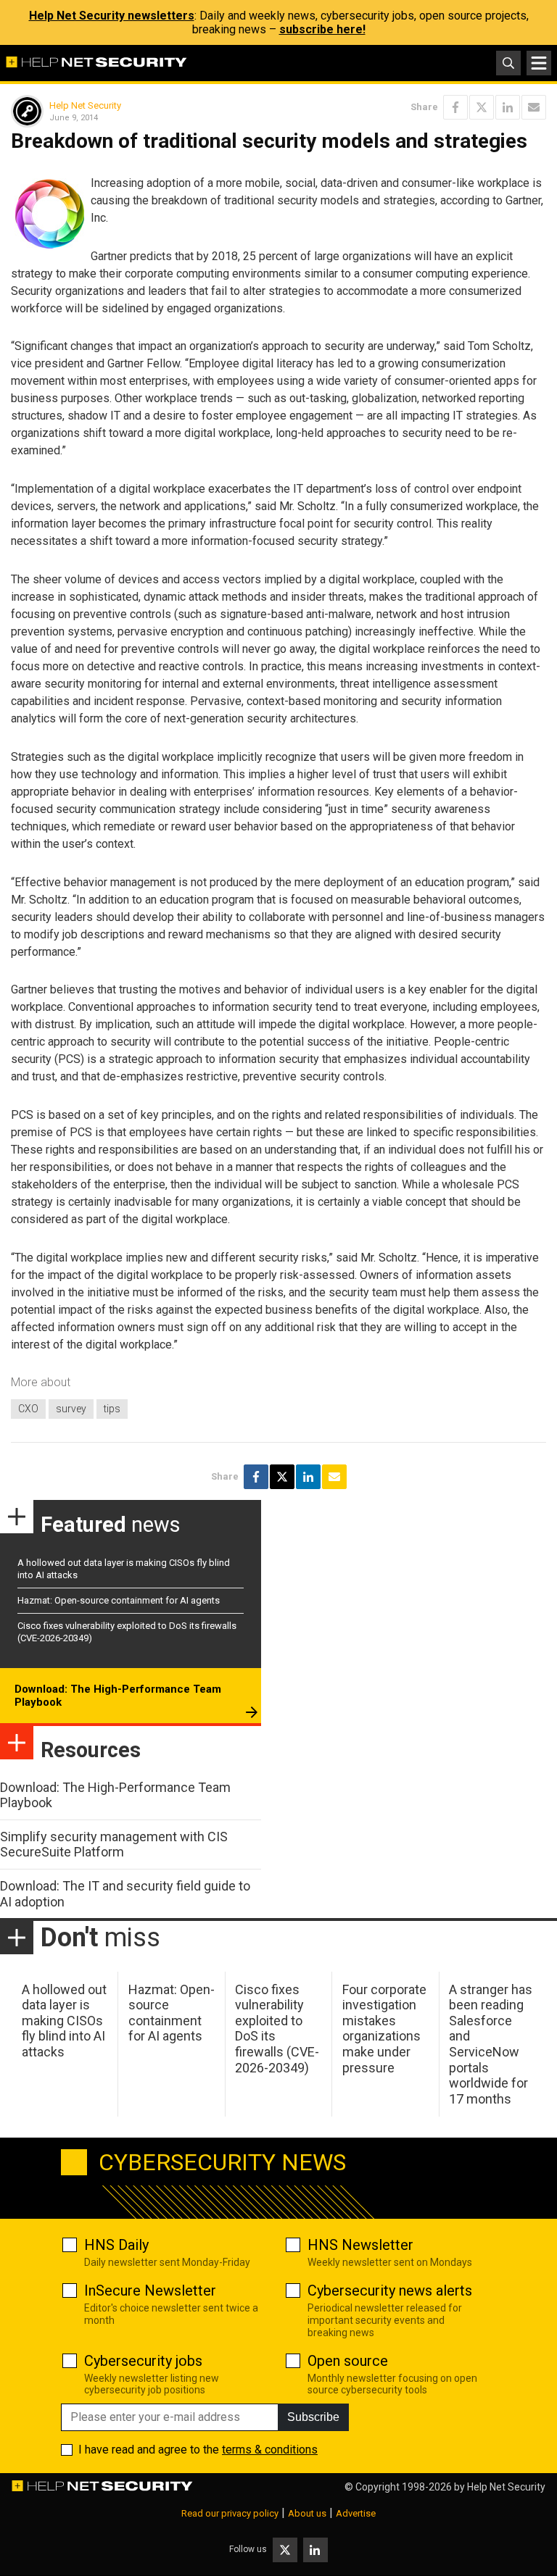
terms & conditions (270, 2450)
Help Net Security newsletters (112, 16)
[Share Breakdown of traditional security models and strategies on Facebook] (455, 107)
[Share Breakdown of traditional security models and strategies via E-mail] (534, 107)
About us (307, 2513)
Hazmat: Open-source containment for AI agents (119, 1600)
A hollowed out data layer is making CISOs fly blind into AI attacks (64, 2021)
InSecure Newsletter (150, 2291)
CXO (28, 1409)
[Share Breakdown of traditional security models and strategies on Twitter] (482, 107)
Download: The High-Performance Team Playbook (118, 1696)
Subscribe (313, 2417)
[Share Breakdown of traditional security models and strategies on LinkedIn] (508, 107)
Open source (348, 2361)
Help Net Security (85, 105)
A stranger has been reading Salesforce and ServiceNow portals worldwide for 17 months (491, 2044)
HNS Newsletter (360, 2245)
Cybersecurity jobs (143, 2361)
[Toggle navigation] (539, 63)
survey (71, 1409)
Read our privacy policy (230, 2513)
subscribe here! (322, 29)
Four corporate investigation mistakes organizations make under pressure (384, 2029)
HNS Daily (116, 2245)
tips (112, 1409)
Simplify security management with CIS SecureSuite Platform (114, 1845)
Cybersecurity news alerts (390, 2291)
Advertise (356, 2513)
